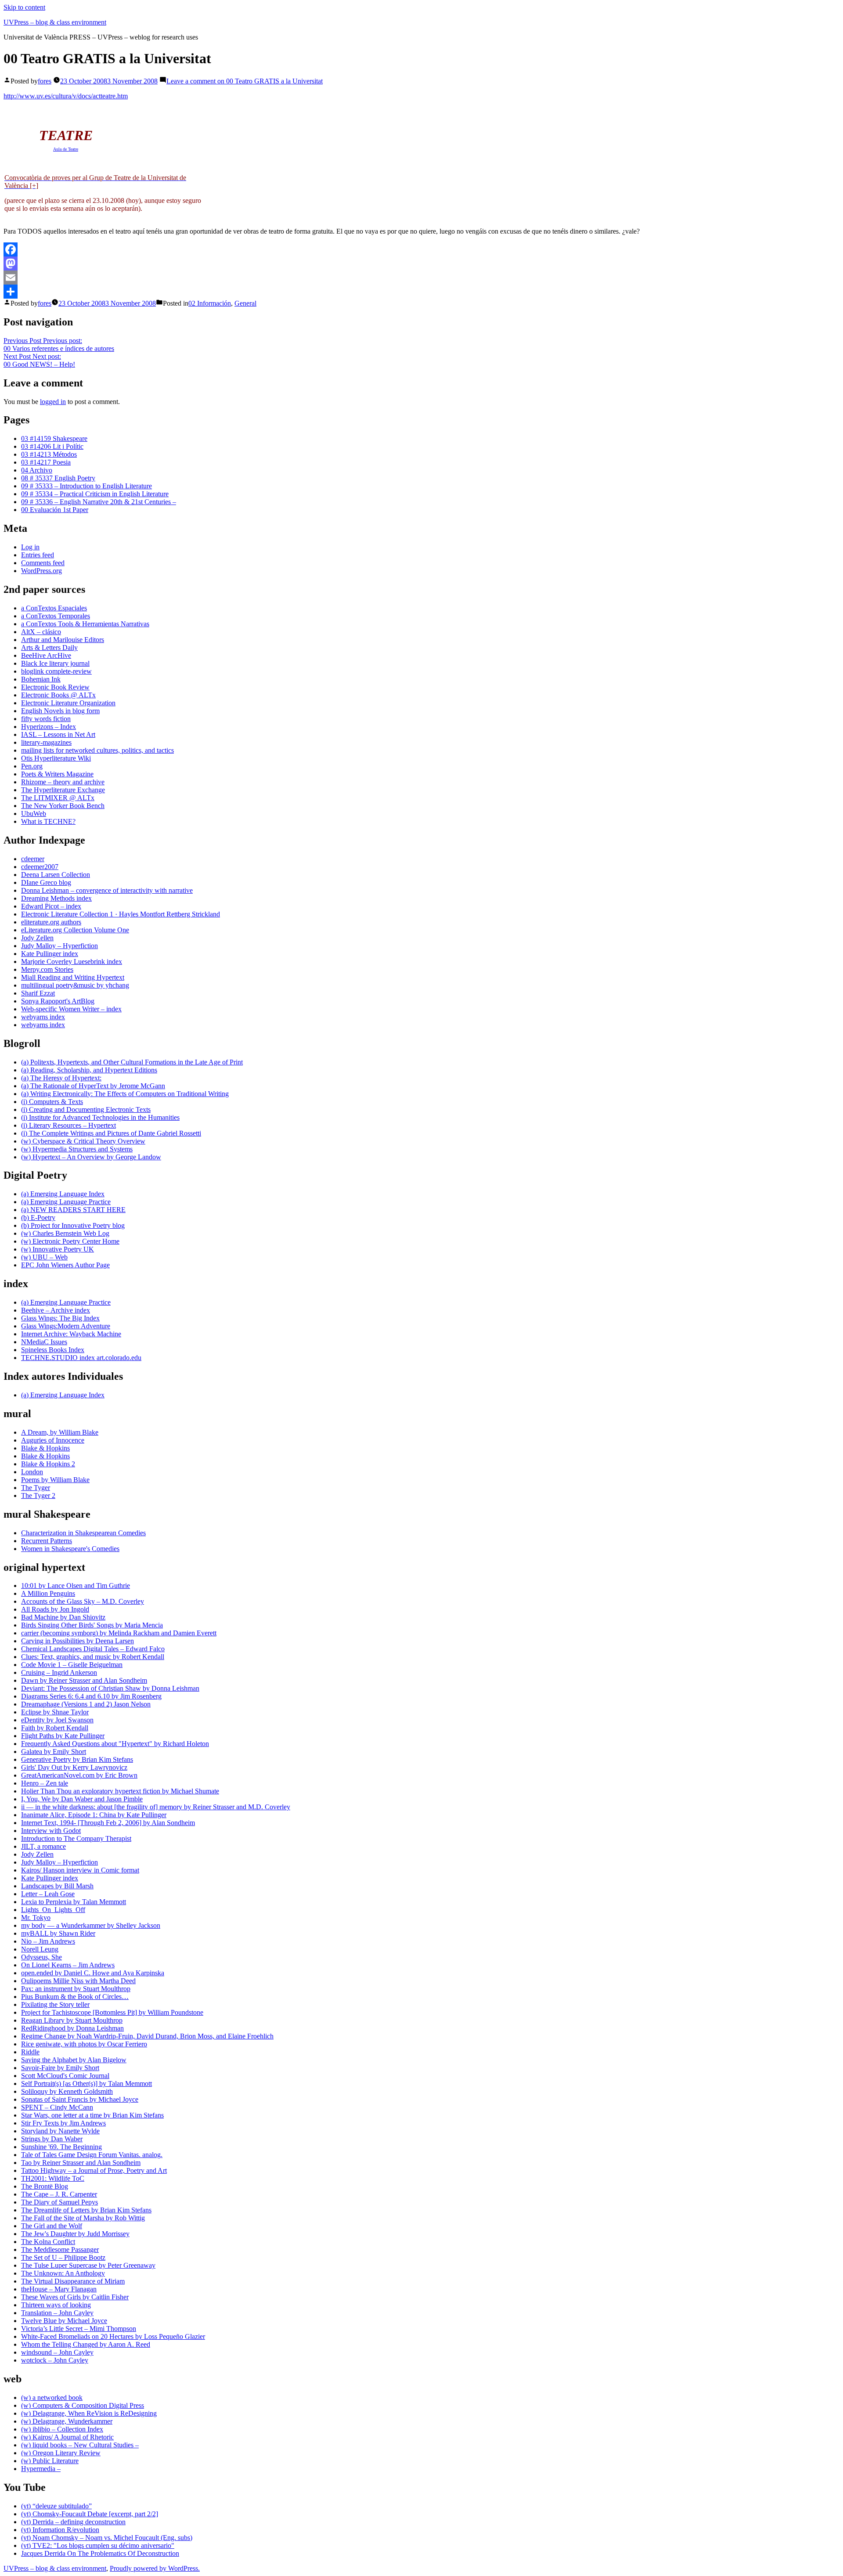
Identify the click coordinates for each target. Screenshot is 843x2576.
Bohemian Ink (41, 679)
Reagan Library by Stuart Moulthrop (72, 2020)
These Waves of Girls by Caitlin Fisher (75, 2297)
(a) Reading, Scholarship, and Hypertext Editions (89, 1070)
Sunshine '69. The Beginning (61, 2147)
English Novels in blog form (60, 711)
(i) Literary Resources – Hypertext (68, 1125)
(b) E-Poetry (38, 1218)
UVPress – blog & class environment (55, 22)
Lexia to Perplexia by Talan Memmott (74, 1902)
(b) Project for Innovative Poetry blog (73, 1225)
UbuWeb (34, 814)
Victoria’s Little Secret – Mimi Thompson (79, 2329)
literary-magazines (46, 742)
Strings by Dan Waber (52, 2139)
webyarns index (43, 1017)
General (245, 303)
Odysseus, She (41, 1957)
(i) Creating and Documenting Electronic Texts (86, 1109)
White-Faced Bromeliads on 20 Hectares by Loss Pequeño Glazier (113, 2336)
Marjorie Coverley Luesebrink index (72, 961)
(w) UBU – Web (44, 1257)
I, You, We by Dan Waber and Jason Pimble (82, 1799)
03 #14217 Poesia (46, 462)
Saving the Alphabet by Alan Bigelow (74, 2060)
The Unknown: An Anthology (63, 2273)
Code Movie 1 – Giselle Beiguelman (72, 1665)
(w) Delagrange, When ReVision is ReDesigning (89, 2413)
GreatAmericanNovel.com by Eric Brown (79, 1775)
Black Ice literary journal (55, 663)
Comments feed (43, 563)
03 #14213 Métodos (49, 454)
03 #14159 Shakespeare (54, 438)
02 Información (210, 303)
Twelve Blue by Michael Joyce (64, 2321)
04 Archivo (37, 470)
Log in (30, 547)
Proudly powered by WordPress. (155, 2568)
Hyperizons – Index (49, 727)
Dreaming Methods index (56, 898)
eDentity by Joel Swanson (57, 1720)
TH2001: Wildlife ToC (53, 2178)
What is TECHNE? (48, 821)
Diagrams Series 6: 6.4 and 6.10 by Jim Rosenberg (91, 1696)
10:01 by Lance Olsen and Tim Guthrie (76, 1586)
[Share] (421, 292)
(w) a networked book (52, 2397)
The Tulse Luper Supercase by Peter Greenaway (88, 2265)
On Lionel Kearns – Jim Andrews (68, 1965)
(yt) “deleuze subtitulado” (56, 2506)
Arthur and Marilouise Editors (63, 640)
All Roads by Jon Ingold (55, 1609)
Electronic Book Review (55, 687)
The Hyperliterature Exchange (63, 790)
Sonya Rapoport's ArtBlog (58, 1001)
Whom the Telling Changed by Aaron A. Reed (86, 2344)
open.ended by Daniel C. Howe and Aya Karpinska (93, 1973)
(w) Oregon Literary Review (61, 2453)
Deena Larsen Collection (56, 875)
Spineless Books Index (53, 1350)
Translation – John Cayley (57, 2313)
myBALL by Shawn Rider (58, 1933)
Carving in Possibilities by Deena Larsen (77, 1641)
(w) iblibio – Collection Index (62, 2429)
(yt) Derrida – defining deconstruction (73, 2522)
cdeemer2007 (40, 867)
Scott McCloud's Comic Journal (65, 2076)
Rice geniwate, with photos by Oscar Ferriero (84, 2044)
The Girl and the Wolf (52, 2226)
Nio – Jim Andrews (48, 1941)
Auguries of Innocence (53, 1440)
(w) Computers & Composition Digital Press (83, 2405)
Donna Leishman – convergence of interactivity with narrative (107, 890)
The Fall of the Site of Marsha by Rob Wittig (83, 2218)
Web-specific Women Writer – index (71, 1009)
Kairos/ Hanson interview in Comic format (80, 1870)
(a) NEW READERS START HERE (73, 1210)
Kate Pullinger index (50, 954)
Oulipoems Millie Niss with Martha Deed (78, 1981)
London (32, 1472)
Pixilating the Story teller (55, 2004)
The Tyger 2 (38, 1495)
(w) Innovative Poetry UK (58, 1249)
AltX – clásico (41, 632)
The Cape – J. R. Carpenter (59, 2194)
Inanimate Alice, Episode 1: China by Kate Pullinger (94, 1815)
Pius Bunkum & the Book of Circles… (75, 1997)
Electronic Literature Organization (68, 703)
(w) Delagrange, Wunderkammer (67, 2421)
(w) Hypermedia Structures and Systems (77, 1149)
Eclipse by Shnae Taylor (55, 1712)
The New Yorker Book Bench (63, 806)
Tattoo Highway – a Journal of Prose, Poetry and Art (94, 2170)
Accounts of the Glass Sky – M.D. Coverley (83, 1601)
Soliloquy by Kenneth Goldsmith (67, 2091)
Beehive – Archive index (56, 1310)
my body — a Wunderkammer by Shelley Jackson (91, 1925)
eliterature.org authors (51, 922)
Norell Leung (40, 1949)
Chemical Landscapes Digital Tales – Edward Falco (93, 1649)
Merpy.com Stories (47, 969)
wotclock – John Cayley (55, 2360)
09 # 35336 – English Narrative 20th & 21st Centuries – (99, 502)
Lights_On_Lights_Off (53, 1910)
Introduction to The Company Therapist (76, 1838)
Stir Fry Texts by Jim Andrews (63, 2123)
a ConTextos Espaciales (54, 608)
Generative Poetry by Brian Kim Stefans (77, 1759)
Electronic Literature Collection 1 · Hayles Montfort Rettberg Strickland (121, 914)
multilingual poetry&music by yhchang (75, 985)
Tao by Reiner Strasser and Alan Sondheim (81, 2163)
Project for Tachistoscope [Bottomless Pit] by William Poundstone (112, 2012)
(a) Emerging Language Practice (66, 1202)
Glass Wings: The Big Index (60, 1318)
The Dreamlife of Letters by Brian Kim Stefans (86, 2210)
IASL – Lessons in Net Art (58, 734)
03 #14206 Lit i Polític (52, 446)
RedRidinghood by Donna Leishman (72, 2028)
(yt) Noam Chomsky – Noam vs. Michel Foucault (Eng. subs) (107, 2538)
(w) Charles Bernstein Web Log (65, 1233)
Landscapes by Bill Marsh (57, 1886)
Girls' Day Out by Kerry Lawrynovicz (74, 1767)
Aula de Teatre (66, 149)
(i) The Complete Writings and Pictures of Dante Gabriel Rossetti (111, 1133)
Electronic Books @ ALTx (58, 695)
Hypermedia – (41, 2469)
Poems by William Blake (55, 1480)
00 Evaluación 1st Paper (55, 510)
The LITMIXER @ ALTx (58, 798)
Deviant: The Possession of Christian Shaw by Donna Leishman (110, 1688)
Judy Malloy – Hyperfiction (59, 946)
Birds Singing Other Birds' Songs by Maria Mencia (92, 1625)
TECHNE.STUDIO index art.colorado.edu (81, 1358)
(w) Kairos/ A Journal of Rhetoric (67, 2437)
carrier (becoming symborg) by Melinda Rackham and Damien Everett (119, 1633)
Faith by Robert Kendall (55, 1728)
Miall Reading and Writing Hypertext (73, 977)
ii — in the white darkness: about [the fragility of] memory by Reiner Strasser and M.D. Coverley (156, 1807)
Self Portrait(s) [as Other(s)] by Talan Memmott (86, 2084)
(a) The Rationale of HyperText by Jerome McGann (93, 1086)
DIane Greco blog (46, 882)
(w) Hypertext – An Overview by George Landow (91, 1157)
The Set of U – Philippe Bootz (63, 2257)
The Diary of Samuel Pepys (59, 2202)
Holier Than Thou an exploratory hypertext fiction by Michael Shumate (120, 1791)
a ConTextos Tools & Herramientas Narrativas (85, 624)
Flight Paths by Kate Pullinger (63, 1736)
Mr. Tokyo (36, 1918)
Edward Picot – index (51, 906)
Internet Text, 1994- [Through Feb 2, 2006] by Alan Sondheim (108, 1823)
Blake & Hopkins (45, 1448)
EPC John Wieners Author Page (65, 1265)
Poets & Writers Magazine (57, 774)
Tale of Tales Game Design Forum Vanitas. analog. (92, 2155)
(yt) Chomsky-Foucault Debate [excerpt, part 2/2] (90, 2514)
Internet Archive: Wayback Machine (71, 1334)
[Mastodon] (421, 263)
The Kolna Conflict (48, 2242)
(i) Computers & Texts (52, 1102)
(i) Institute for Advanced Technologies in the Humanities (100, 1117)
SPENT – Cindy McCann (57, 2107)
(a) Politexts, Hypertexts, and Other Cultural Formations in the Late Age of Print (132, 1062)
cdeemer (33, 859)
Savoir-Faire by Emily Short (60, 2068)
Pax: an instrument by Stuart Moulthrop (76, 1989)
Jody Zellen (37, 938)
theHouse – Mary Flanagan (59, 2289)
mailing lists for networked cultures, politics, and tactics (97, 750)
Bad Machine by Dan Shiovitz (63, 1617)
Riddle (30, 2052)
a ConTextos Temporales (56, 616)
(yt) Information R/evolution (60, 2530)
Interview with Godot (51, 1831)
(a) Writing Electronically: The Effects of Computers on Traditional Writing (125, 1094)
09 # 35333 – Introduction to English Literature (86, 486)
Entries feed (38, 555)
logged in (53, 402)
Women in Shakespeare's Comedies (70, 1549)
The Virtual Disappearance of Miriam (73, 2281)
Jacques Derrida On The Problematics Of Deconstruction (100, 2553)
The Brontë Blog (45, 2186)
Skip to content (24, 7)
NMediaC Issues (44, 1342)
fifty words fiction (46, 719)
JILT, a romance (43, 1846)
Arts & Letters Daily (49, 648)
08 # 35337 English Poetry (58, 478)
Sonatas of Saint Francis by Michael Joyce (80, 2099)
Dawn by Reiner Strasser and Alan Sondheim (84, 1680)
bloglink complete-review (56, 671)
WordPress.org (41, 571)
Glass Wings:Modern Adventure (66, 1326)
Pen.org (32, 766)
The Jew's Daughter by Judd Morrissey (75, 2234)
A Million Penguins (48, 1593)
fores (45, 81)
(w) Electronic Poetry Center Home (70, 1241)
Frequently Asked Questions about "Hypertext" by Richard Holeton (115, 1744)
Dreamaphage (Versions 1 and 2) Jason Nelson (86, 1704)
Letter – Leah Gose (48, 1894)
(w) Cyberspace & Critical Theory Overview (83, 1141)
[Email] (421, 278)
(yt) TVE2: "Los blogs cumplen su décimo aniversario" (98, 2545)
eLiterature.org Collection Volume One (75, 930)
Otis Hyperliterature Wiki (56, 758)
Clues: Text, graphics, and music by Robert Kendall (93, 1657)
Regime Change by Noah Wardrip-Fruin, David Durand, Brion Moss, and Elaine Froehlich (147, 2036)
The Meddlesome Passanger (60, 2249)
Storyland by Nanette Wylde (60, 2131)
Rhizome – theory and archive (63, 782)
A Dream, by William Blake (60, 1432)
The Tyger (36, 1488)
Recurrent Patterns (47, 1541)
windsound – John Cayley (57, 2352)
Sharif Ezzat (38, 993)
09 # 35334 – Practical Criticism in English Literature (95, 494)
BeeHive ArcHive (46, 655)
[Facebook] (421, 249)
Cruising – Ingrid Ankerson (59, 1672)
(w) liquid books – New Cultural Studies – (80, 2445)
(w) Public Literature (50, 2461)
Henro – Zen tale (45, 1783)
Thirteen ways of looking (56, 2305)
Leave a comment (245, 81)
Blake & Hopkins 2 (48, 1464)
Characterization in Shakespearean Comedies (83, 1533)
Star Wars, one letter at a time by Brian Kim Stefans (92, 2115)
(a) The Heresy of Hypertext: (61, 1078)
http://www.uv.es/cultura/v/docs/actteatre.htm (66, 96)
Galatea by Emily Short (54, 1752)
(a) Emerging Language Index (63, 1194)
